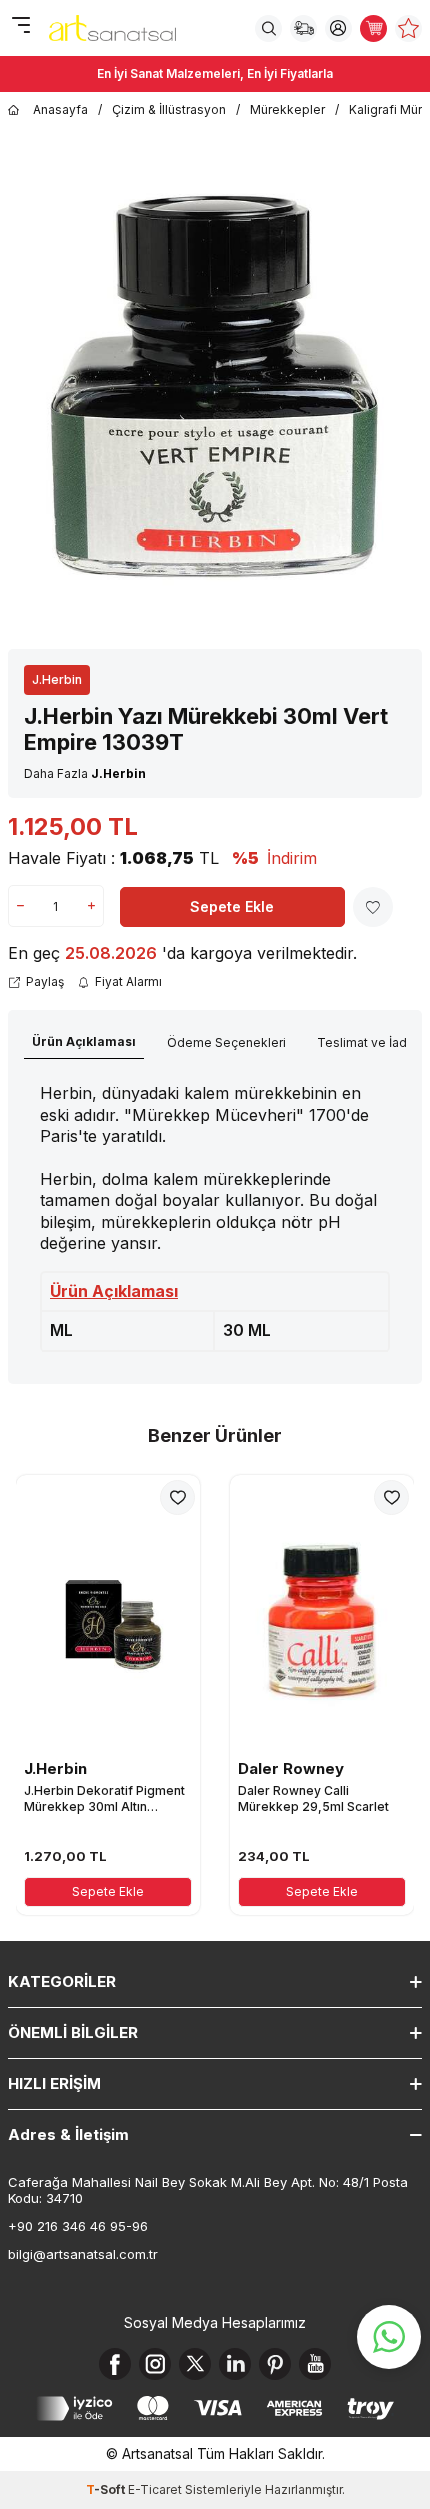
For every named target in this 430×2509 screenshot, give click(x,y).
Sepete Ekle (232, 906)
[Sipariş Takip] (303, 28)
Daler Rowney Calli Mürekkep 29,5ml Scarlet (313, 1798)
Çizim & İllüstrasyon (169, 109)
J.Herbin (57, 679)
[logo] (112, 28)
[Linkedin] (235, 2364)
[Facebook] (115, 2364)
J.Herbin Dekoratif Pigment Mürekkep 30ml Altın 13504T (104, 1798)
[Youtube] (315, 2364)
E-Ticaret (155, 2489)
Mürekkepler (287, 109)
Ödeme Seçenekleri (226, 1042)
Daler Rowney (291, 1768)
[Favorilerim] (408, 28)
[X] (195, 2364)
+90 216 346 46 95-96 (78, 2226)
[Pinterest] (275, 2364)
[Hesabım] (338, 28)
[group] (215, 384)
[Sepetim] (373, 28)
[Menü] (20, 26)
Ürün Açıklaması (84, 1041)
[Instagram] (155, 2364)
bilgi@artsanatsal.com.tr (83, 2254)
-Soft (107, 2489)
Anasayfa (60, 109)
